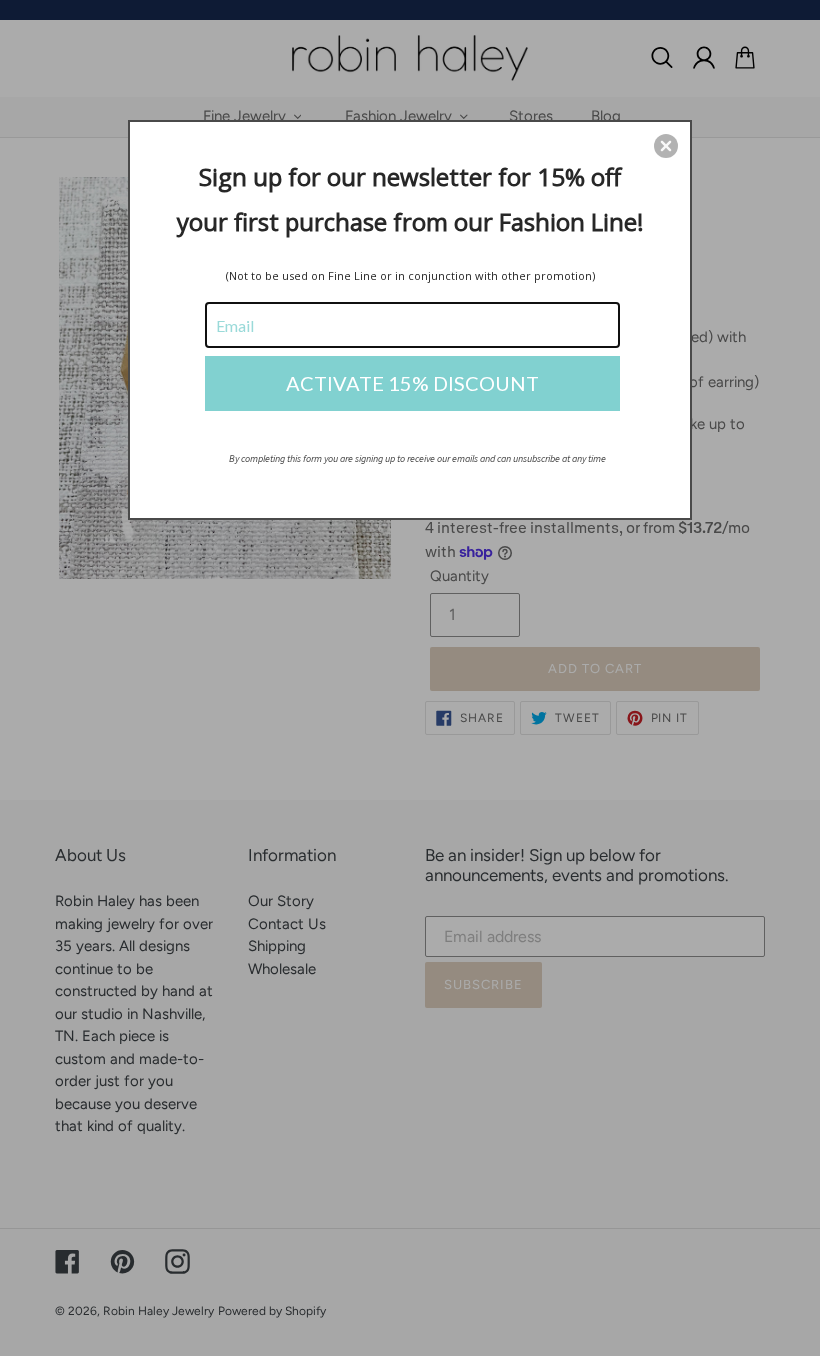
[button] (666, 146)
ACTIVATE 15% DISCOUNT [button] (412, 383)
